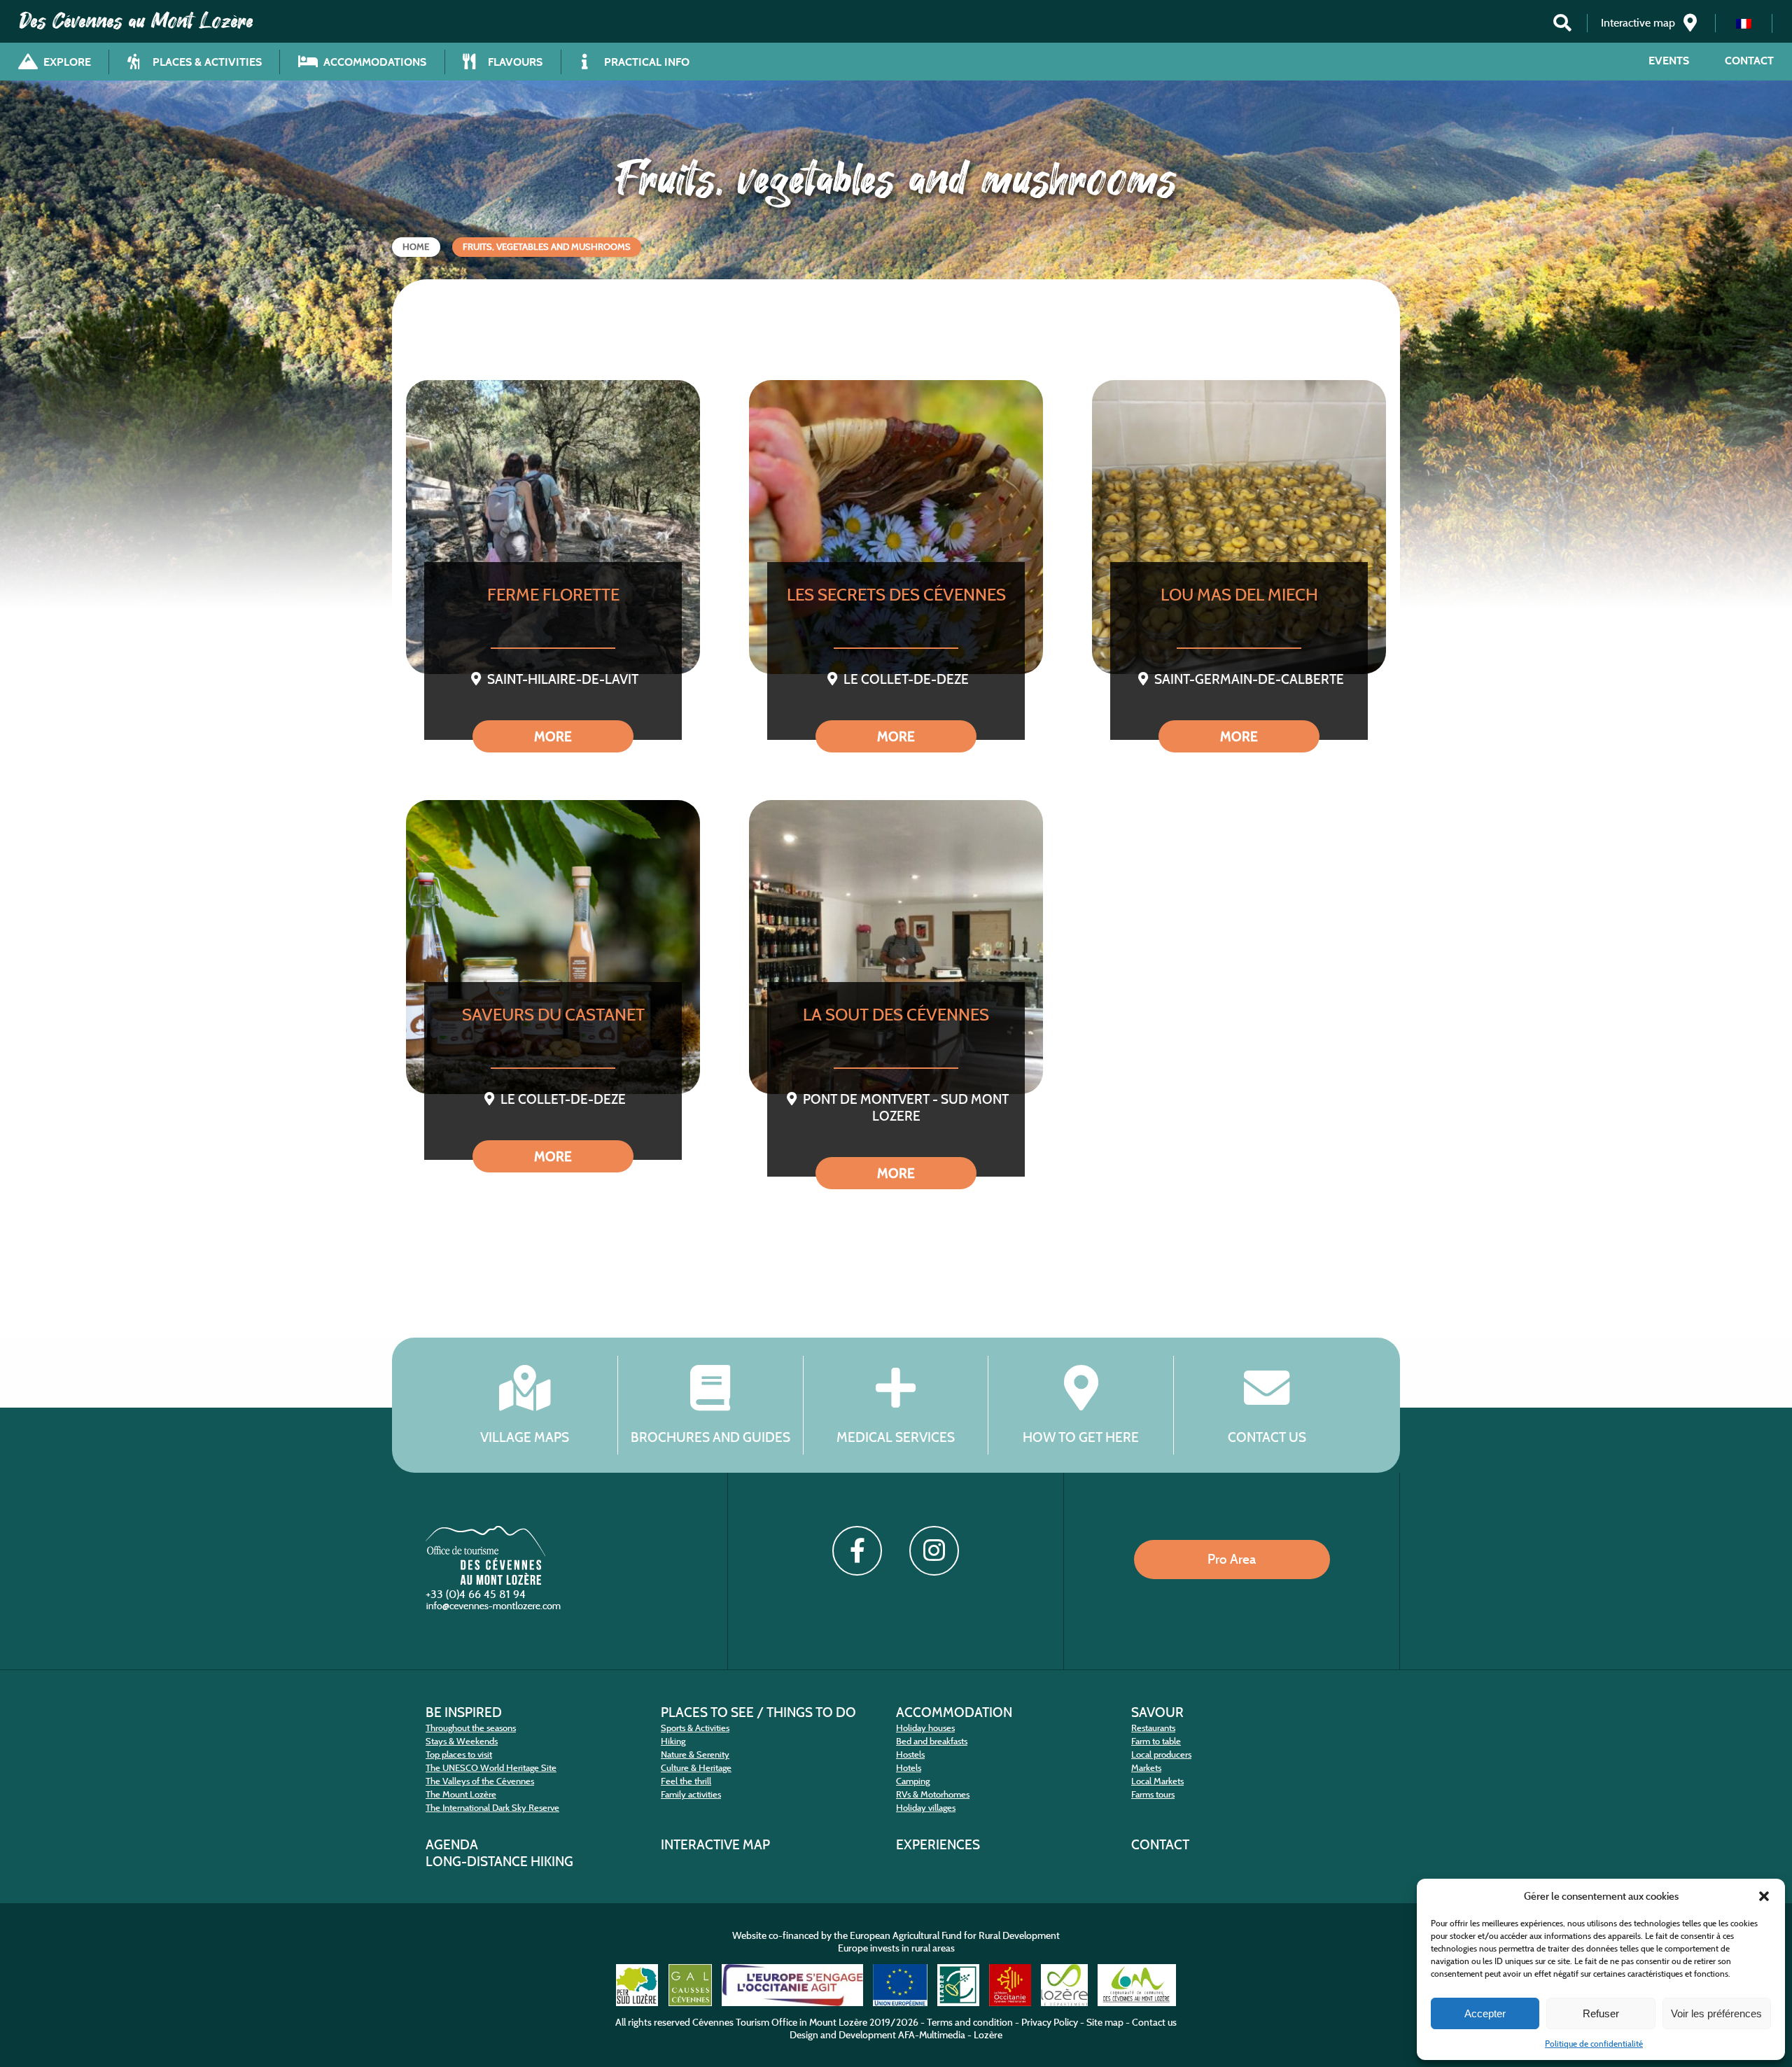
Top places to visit (459, 1754)
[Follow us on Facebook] (857, 1550)
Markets (1146, 1768)
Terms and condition (970, 2022)
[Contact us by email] (495, 1609)
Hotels (909, 1768)
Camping (913, 1781)
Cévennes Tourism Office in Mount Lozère (780, 2022)
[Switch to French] (1744, 23)
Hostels (910, 1754)
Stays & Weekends (462, 1741)
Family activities (691, 1794)
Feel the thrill (686, 1781)
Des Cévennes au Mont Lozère (136, 21)
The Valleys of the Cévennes (480, 1781)
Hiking (673, 1741)
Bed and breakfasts (932, 1741)
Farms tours (1153, 1794)
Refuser (1601, 2013)
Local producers (1161, 1754)
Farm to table (1156, 1741)
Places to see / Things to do (758, 1712)
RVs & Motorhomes (933, 1794)
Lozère (988, 2035)
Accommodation (954, 1712)
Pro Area (1232, 1559)
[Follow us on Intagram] (934, 1550)
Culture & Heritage (696, 1768)
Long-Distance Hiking (499, 1861)
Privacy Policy (1050, 2022)
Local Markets (1157, 1781)
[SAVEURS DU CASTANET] (553, 947)
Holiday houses (925, 1728)
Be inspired (464, 1712)
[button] (1764, 1896)
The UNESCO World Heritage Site (491, 1768)
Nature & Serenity (695, 1754)
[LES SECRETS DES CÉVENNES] (896, 527)
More (553, 736)
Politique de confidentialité (1594, 2044)
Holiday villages (926, 1808)
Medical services (896, 1437)
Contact (1749, 61)
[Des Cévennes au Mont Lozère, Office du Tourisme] (485, 1581)
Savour (1157, 1712)
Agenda (452, 1844)
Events (1669, 61)
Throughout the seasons (471, 1728)
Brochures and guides (710, 1437)
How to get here (1081, 1437)
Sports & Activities (695, 1728)
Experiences (938, 1844)
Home (416, 247)
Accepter (1485, 2013)
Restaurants (1153, 1728)
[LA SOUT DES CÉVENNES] (896, 947)
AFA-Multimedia (932, 2035)
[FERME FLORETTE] (553, 527)
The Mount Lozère (461, 1794)
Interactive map (715, 1844)
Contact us (1267, 1437)
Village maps (525, 1437)
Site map (1105, 2022)
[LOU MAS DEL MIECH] (1239, 527)
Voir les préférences (1716, 2013)
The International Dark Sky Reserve (492, 1808)
